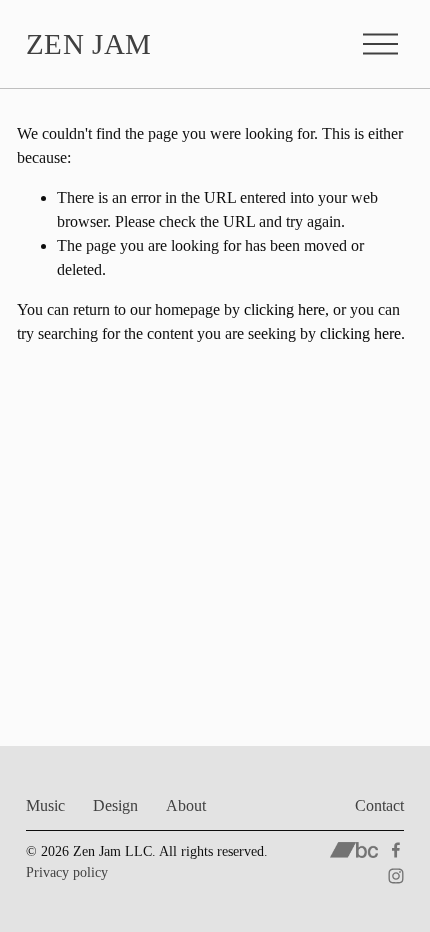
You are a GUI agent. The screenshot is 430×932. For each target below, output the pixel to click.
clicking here (284, 309)
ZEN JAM (89, 44)
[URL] (354, 850)
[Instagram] (396, 876)
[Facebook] (396, 850)
